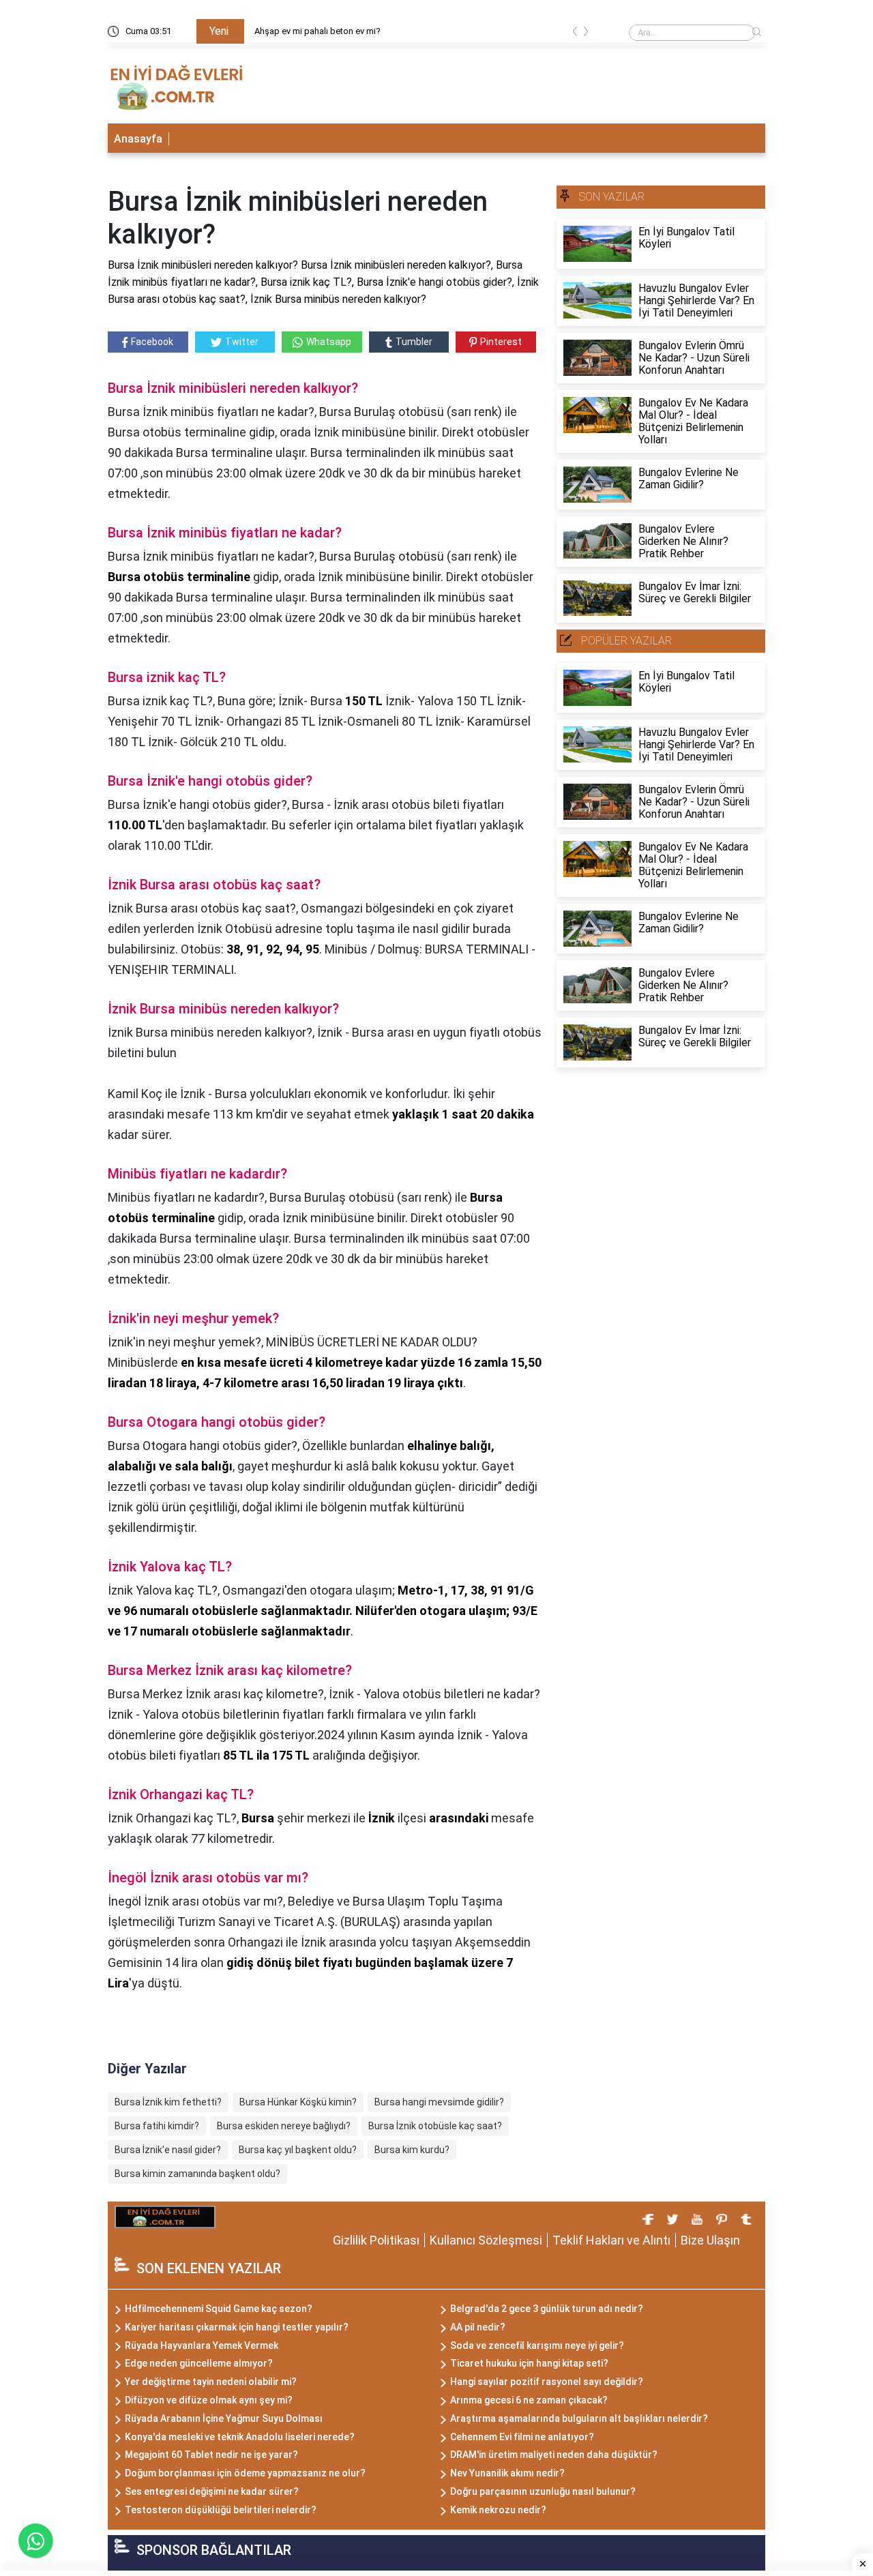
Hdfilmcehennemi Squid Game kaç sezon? (219, 2309)
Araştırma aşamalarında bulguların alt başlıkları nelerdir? (579, 2418)
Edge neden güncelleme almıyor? (199, 2363)
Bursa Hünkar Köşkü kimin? (298, 2102)
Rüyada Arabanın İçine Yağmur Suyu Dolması (224, 2418)
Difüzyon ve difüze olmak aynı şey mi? (209, 2400)
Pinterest (501, 342)
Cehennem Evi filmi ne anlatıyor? (522, 2437)
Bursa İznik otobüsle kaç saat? (435, 2126)
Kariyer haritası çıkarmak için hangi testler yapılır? (237, 2327)
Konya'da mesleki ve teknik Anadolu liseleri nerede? (240, 2437)
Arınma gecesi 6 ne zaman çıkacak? (529, 2400)
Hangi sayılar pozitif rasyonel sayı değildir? (547, 2382)
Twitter (242, 342)
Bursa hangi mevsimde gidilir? (439, 2102)
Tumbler (414, 342)
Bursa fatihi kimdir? (157, 2126)
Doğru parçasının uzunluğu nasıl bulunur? (543, 2491)
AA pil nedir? (478, 2327)
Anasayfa (138, 139)
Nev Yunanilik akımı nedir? (507, 2473)
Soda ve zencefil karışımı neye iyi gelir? (537, 2345)
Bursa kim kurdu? (412, 2150)
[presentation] (575, 34)
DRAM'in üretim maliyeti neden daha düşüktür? (554, 2455)
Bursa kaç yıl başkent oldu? (298, 2150)
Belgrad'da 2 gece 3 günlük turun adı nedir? (547, 2309)
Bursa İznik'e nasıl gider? (168, 2150)
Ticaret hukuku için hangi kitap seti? (529, 2363)
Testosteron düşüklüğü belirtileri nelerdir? (221, 2510)
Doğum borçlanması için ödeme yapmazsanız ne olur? (245, 2473)
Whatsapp (329, 342)
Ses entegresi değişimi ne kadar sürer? (212, 2491)
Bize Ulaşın (710, 2240)
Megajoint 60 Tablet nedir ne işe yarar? (211, 2455)
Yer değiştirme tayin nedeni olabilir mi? (211, 2382)
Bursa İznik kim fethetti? (168, 2102)
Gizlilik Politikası (376, 2240)
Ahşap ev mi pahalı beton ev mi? (317, 31)
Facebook (152, 342)
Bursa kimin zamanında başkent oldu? (197, 2174)
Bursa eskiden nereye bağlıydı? (284, 2126)
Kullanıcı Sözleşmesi (486, 2240)
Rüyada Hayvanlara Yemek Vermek (202, 2345)
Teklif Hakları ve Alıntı (611, 2240)
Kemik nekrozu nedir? (498, 2510)
